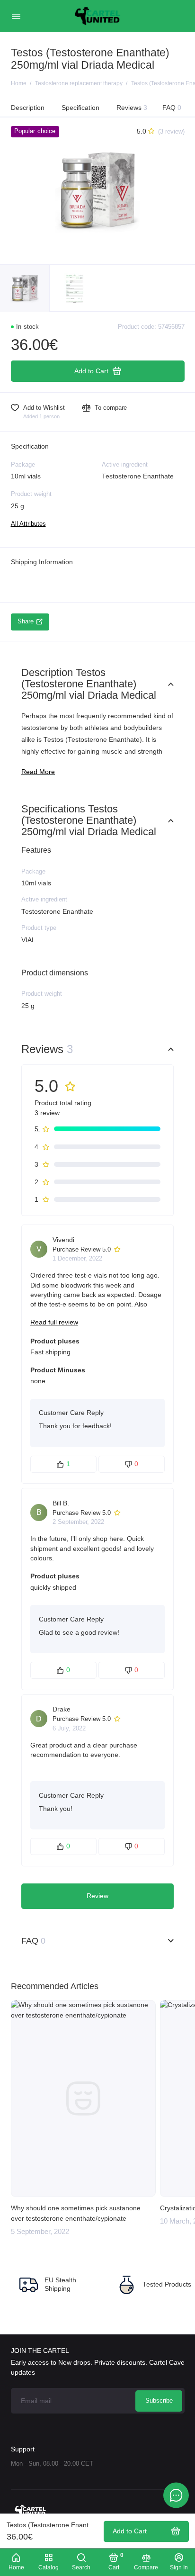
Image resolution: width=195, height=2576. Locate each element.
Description (28, 108)
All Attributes (28, 524)
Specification (80, 108)
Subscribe (159, 2401)
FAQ (172, 108)
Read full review (54, 1322)
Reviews (132, 108)
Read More (38, 772)
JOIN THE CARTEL (40, 2351)
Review (97, 1896)
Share (26, 621)
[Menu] (16, 16)
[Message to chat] (176, 2495)
